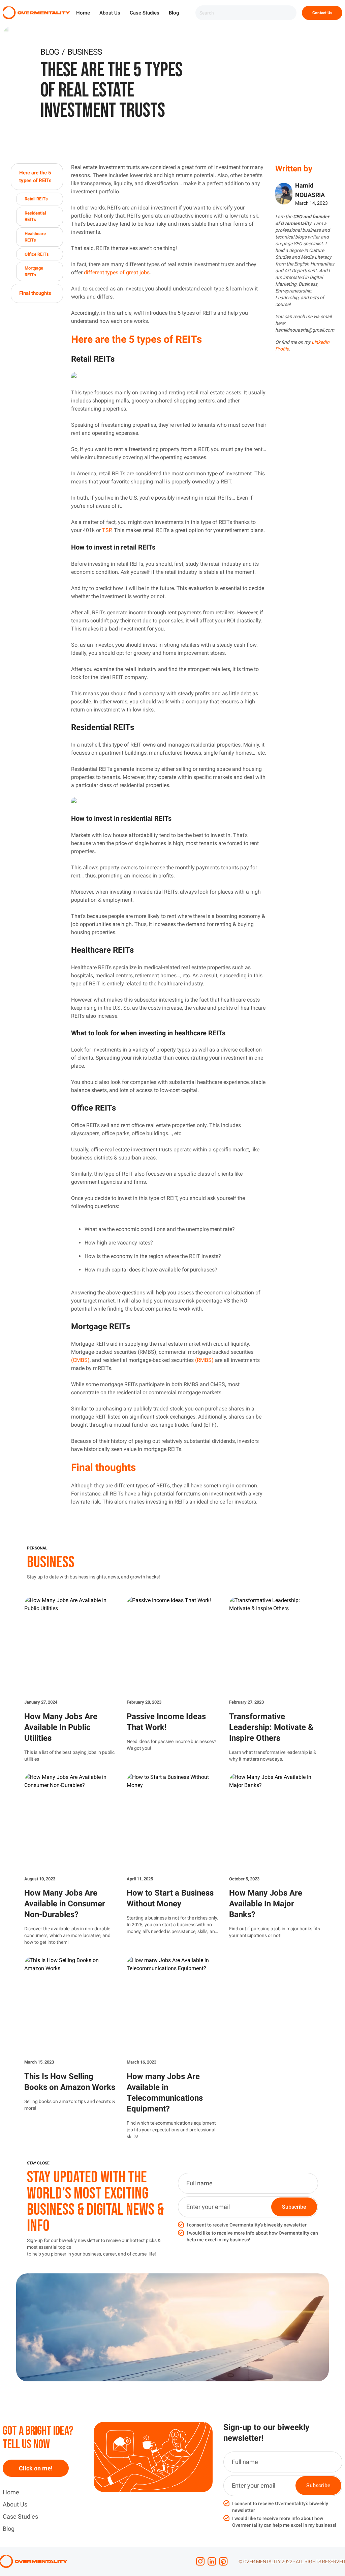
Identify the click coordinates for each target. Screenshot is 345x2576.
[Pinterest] (223, 2561)
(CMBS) (80, 1360)
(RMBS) (204, 1360)
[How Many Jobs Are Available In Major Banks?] (275, 1822)
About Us (110, 13)
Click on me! (36, 2468)
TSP (107, 530)
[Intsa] (200, 2561)
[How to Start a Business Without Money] (172, 1822)
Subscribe (294, 2207)
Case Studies (145, 13)
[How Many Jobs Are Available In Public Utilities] (70, 1645)
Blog (174, 13)
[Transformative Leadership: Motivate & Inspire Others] (275, 1645)
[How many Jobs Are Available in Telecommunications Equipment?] (172, 2005)
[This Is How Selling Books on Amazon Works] (70, 2005)
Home (83, 13)
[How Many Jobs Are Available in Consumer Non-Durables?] (70, 1822)
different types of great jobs (117, 272)
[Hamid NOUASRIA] (284, 194)
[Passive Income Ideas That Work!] (172, 1645)
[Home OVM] (36, 13)
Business (84, 52)
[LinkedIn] (212, 2561)
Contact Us (322, 13)
